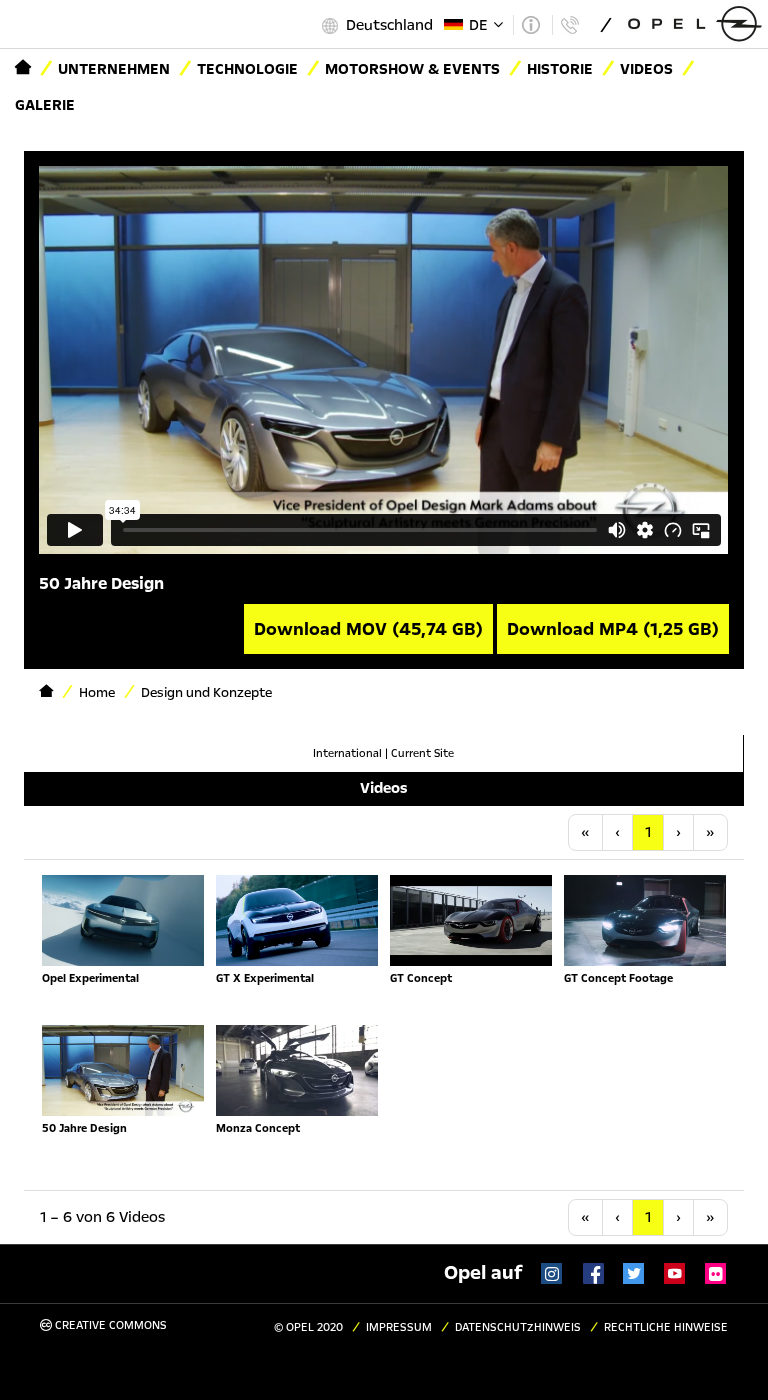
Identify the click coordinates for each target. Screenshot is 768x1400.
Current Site (422, 753)
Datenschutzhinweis (518, 1327)
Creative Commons (109, 1325)
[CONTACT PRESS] (569, 25)
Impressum (399, 1327)
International (347, 753)
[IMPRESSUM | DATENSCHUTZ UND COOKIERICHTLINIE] (530, 25)
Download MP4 (613, 629)
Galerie (45, 105)
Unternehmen (114, 69)
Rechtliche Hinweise (666, 1327)
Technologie (247, 69)
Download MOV (368, 629)
